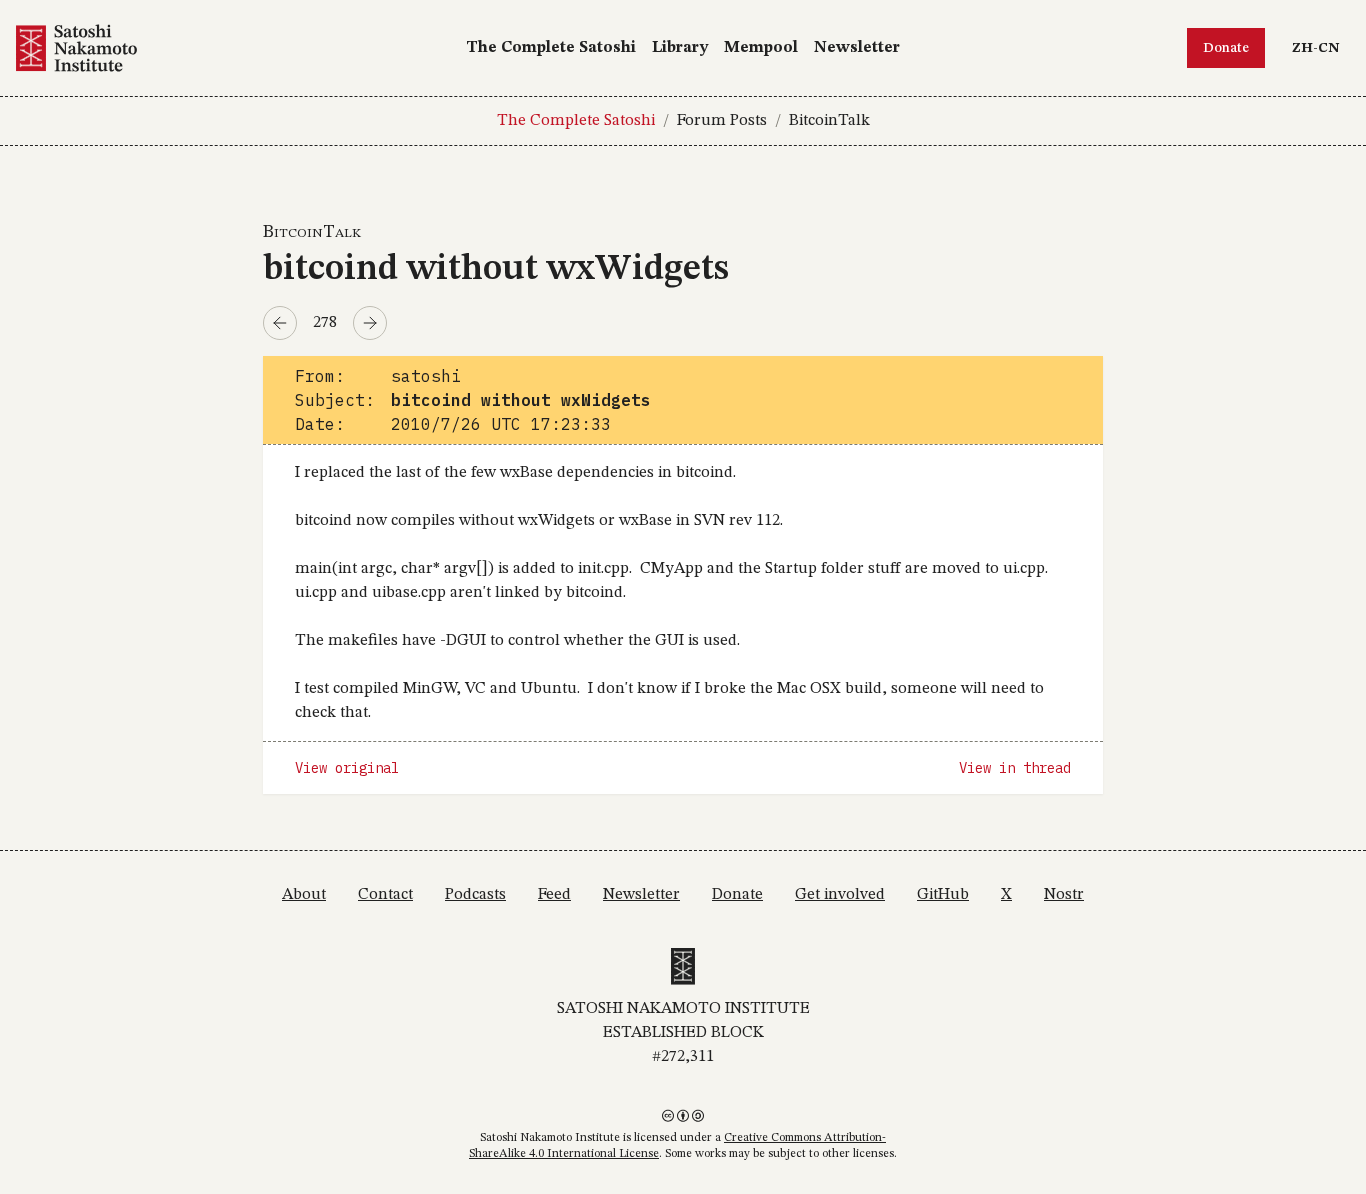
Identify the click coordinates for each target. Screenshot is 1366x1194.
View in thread (1015, 768)
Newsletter (857, 48)
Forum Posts (722, 121)
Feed (554, 895)
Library (680, 48)
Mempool (761, 48)
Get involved (840, 895)
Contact (385, 895)
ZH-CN (1320, 47)
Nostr (1064, 895)
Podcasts (475, 895)
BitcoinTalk (829, 121)
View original (347, 768)
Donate (1226, 48)
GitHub (943, 895)
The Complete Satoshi (551, 48)
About (304, 895)
